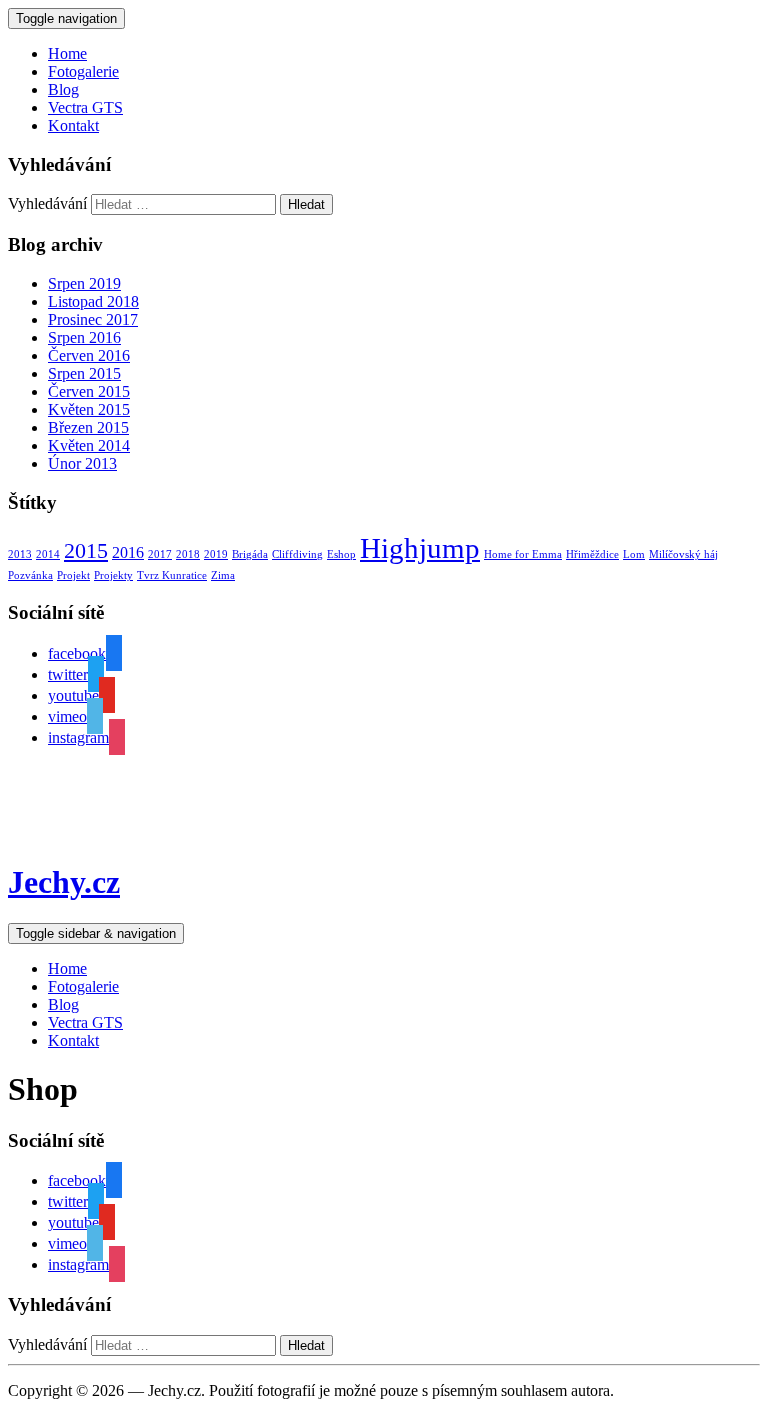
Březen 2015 (88, 427)
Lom (634, 554)
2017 (160, 554)
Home (67, 53)
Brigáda (250, 554)
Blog (63, 89)
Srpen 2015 (84, 373)
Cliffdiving (297, 554)
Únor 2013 (82, 463)
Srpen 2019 (84, 283)
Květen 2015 (89, 409)
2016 (128, 552)
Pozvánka (30, 575)
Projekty (113, 575)
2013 (20, 554)
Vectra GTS (85, 107)
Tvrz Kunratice (172, 575)
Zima (223, 575)
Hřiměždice (592, 554)
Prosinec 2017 (93, 319)
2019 (216, 554)
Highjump (420, 548)
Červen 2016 (89, 355)
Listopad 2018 (93, 301)
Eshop (341, 554)
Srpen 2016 (84, 337)
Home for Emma (523, 554)
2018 (188, 554)
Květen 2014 (89, 445)
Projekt (73, 575)
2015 (86, 550)
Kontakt (73, 125)
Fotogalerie (83, 71)
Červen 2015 (89, 391)
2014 (48, 554)
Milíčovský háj (683, 554)
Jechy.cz (64, 882)
